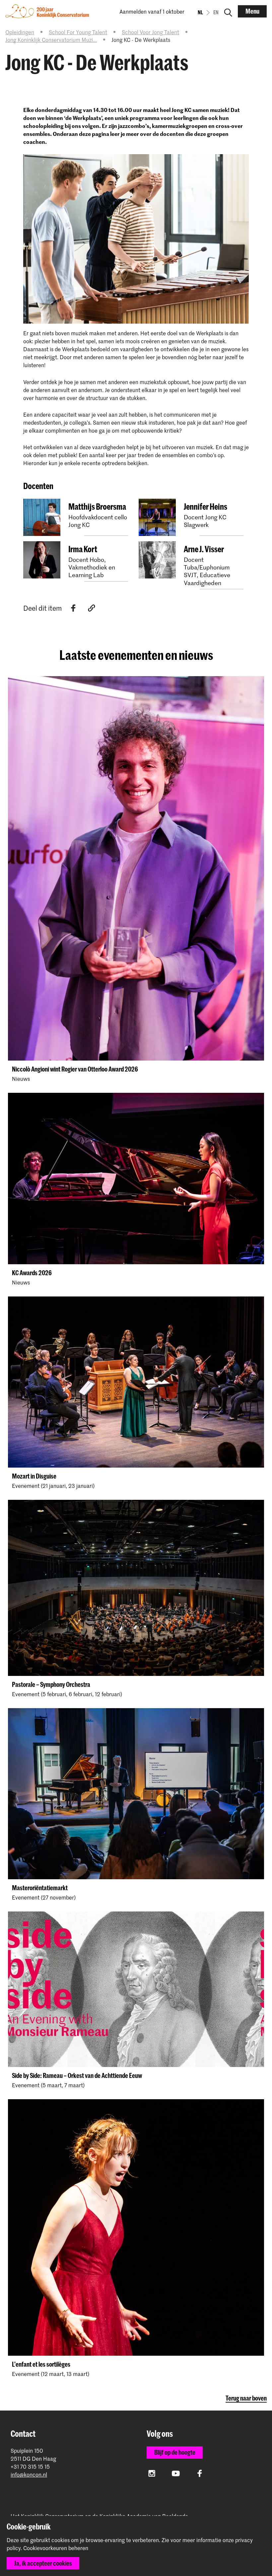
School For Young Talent (78, 32)
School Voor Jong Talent (150, 32)
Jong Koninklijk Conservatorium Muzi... (51, 40)
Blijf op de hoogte (175, 2452)
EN (216, 12)
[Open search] (228, 11)
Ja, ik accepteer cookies (43, 2563)
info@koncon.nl (29, 2474)
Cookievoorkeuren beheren (56, 2548)
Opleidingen (20, 32)
